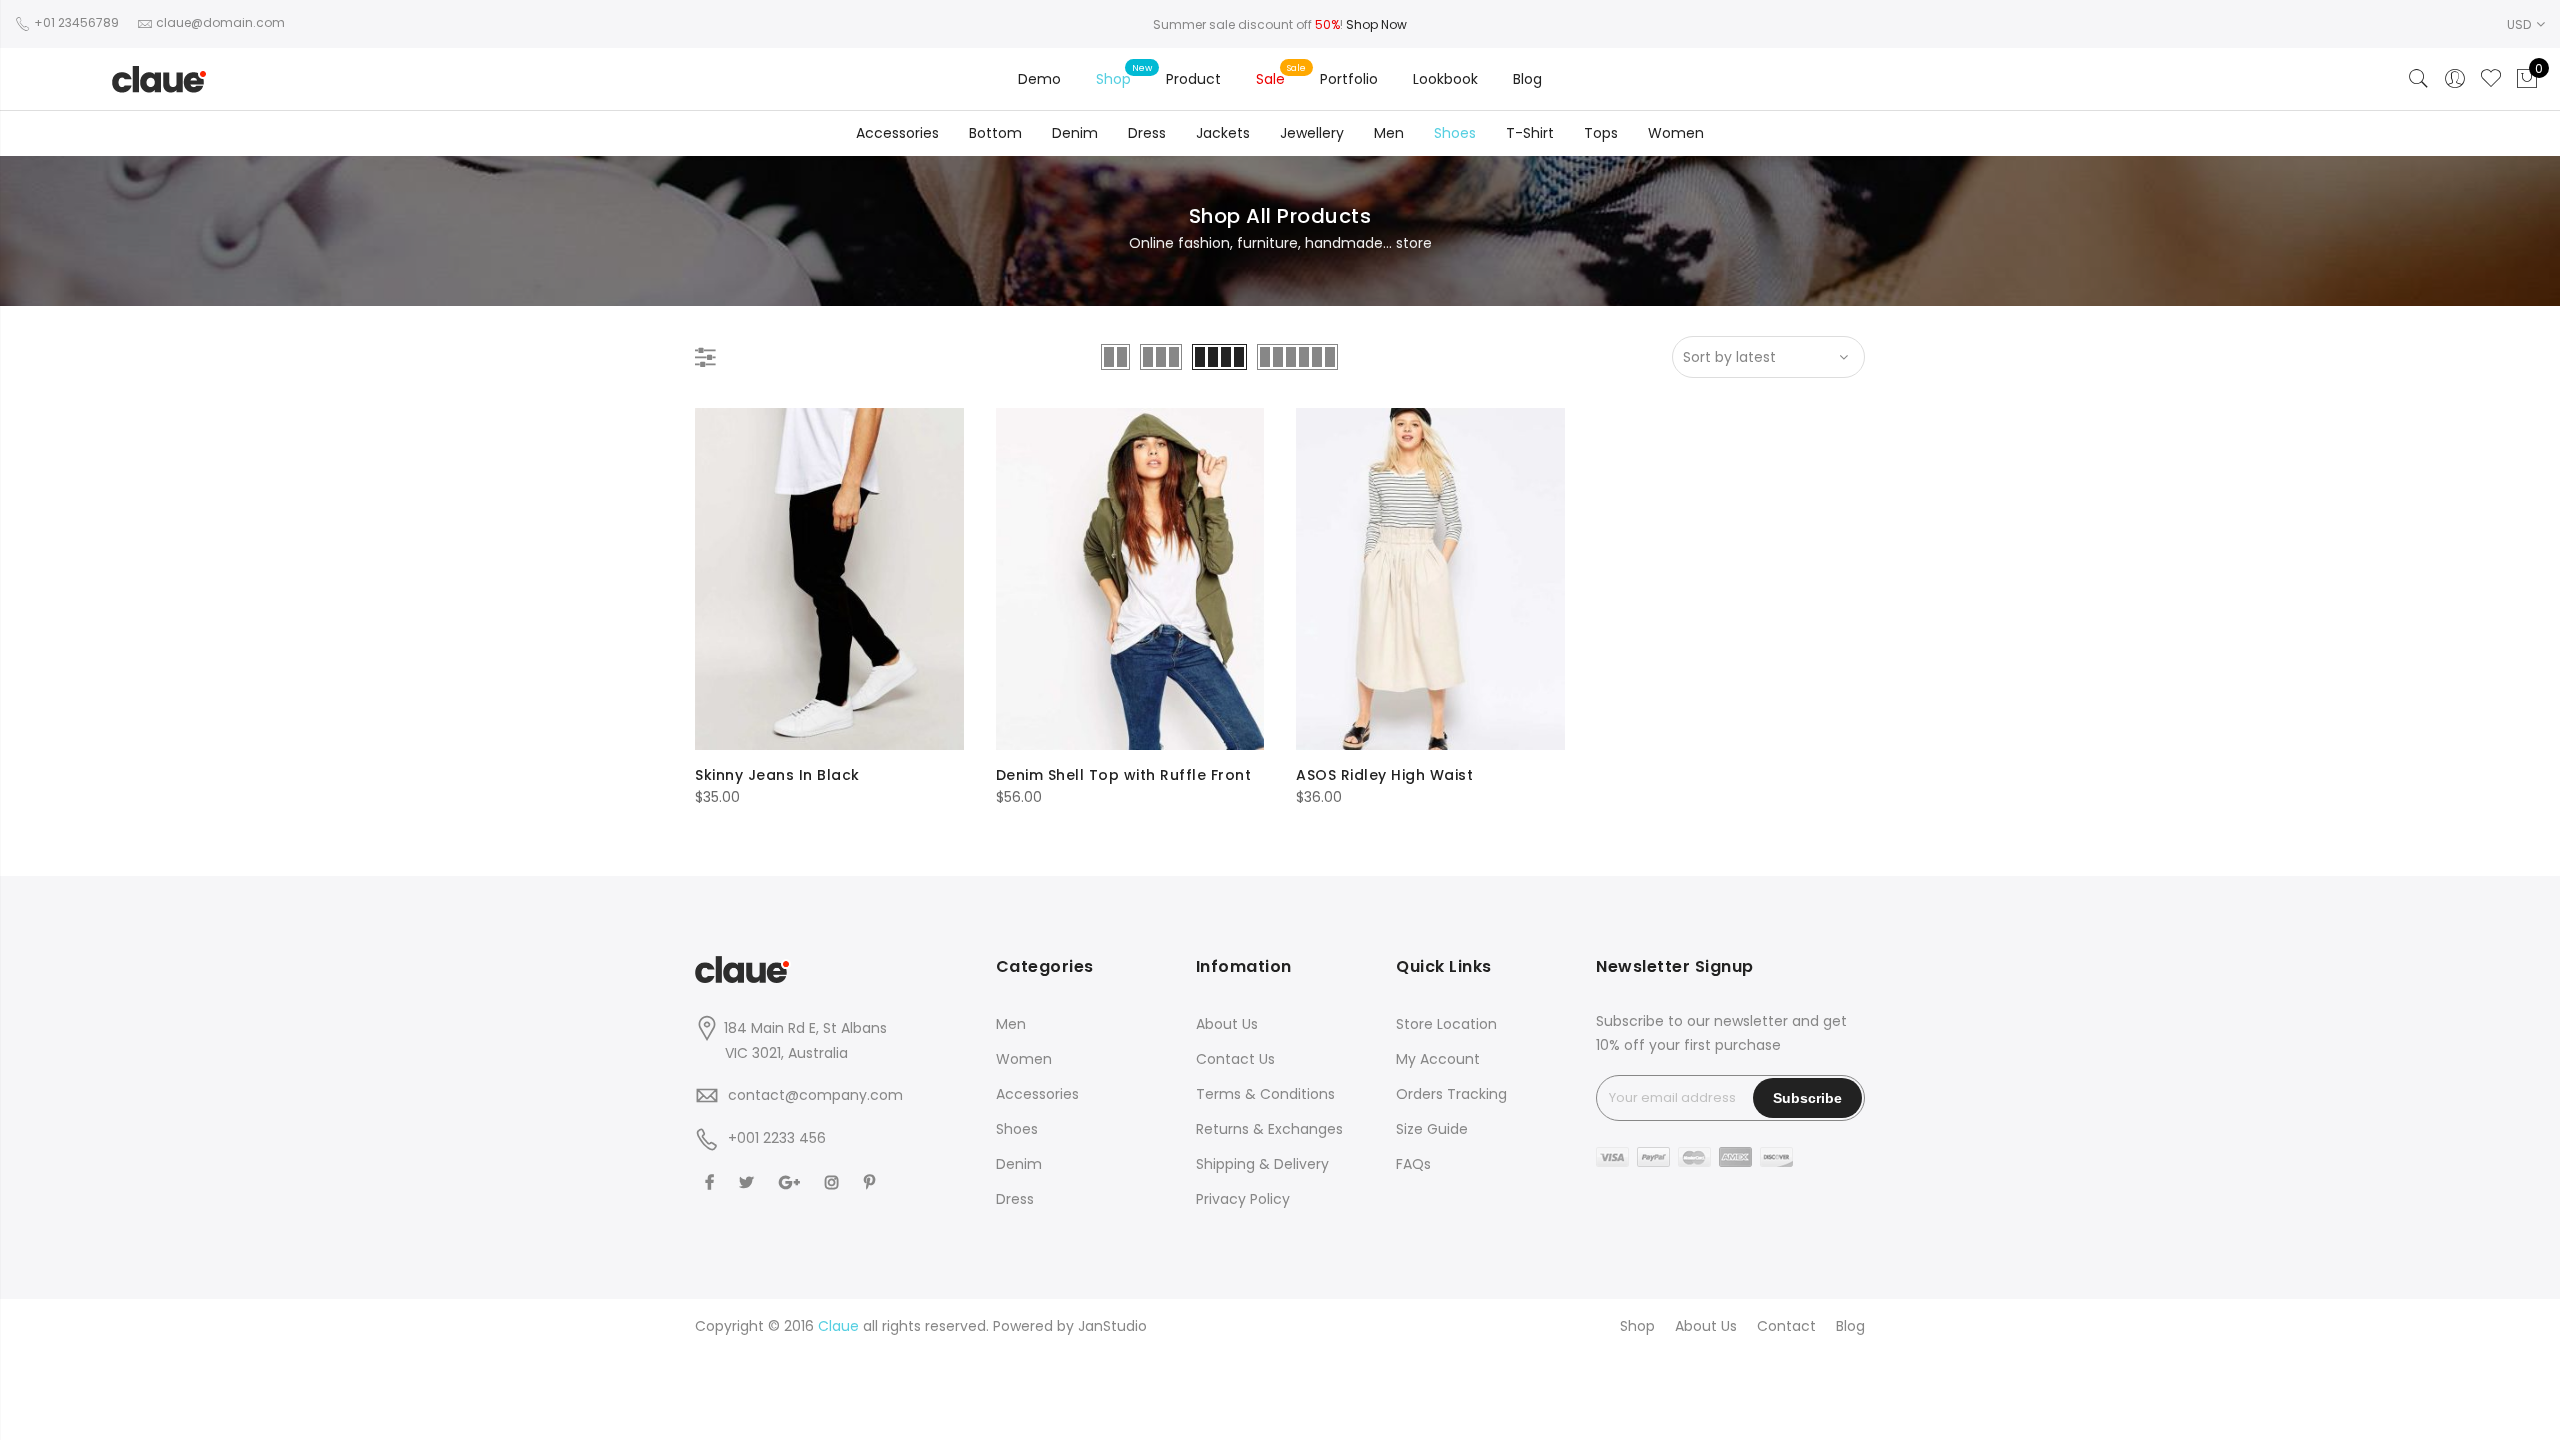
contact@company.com (815, 1095)
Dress (1147, 133)
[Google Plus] (792, 1182)
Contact (1786, 1326)
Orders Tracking (1451, 1094)
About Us (1227, 1024)
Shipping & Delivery (1262, 1164)
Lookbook (1445, 79)
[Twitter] (749, 1182)
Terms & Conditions (1265, 1094)
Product (1193, 79)
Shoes (1455, 133)
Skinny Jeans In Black (777, 775)
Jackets (1223, 133)
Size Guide (1432, 1129)
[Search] (2419, 79)
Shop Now (1376, 24)
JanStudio (1112, 1326)
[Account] (2455, 79)
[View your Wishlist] (2491, 79)
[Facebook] (712, 1182)
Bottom (995, 133)
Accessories (897, 133)
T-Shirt (1530, 133)
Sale (1270, 79)
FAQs (1413, 1164)
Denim (1075, 133)
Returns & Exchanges (1269, 1129)
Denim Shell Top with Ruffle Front (1124, 775)
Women (1676, 133)
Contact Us (1235, 1059)
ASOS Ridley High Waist (1384, 775)
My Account (1438, 1059)
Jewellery (1312, 133)
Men (1389, 133)
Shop (1113, 79)
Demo (1039, 79)
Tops (1601, 133)
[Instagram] (834, 1182)
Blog (1527, 79)
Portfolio (1349, 79)
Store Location (1446, 1024)
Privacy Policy (1243, 1199)
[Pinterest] (872, 1182)
